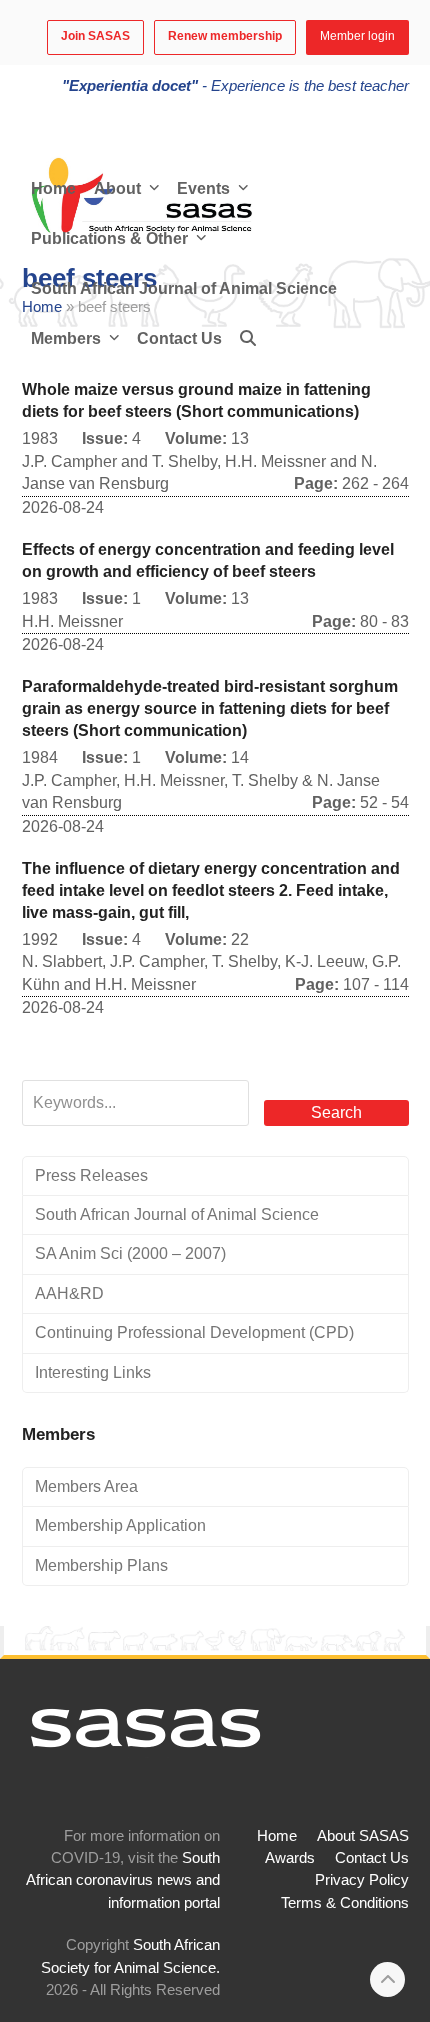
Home (277, 1836)
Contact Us (372, 1858)
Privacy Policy (362, 1880)
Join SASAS (95, 36)
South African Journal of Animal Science (177, 1214)
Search (336, 1112)
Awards (290, 1858)
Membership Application (120, 1525)
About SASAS (363, 1836)
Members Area (86, 1486)
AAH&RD (69, 1293)
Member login (357, 36)
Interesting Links (93, 1372)
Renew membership (225, 36)
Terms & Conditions (345, 1903)
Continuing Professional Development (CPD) (194, 1332)
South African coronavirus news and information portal (123, 1880)
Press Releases (91, 1175)
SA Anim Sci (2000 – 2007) (130, 1253)
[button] (248, 339)
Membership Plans (101, 1565)
